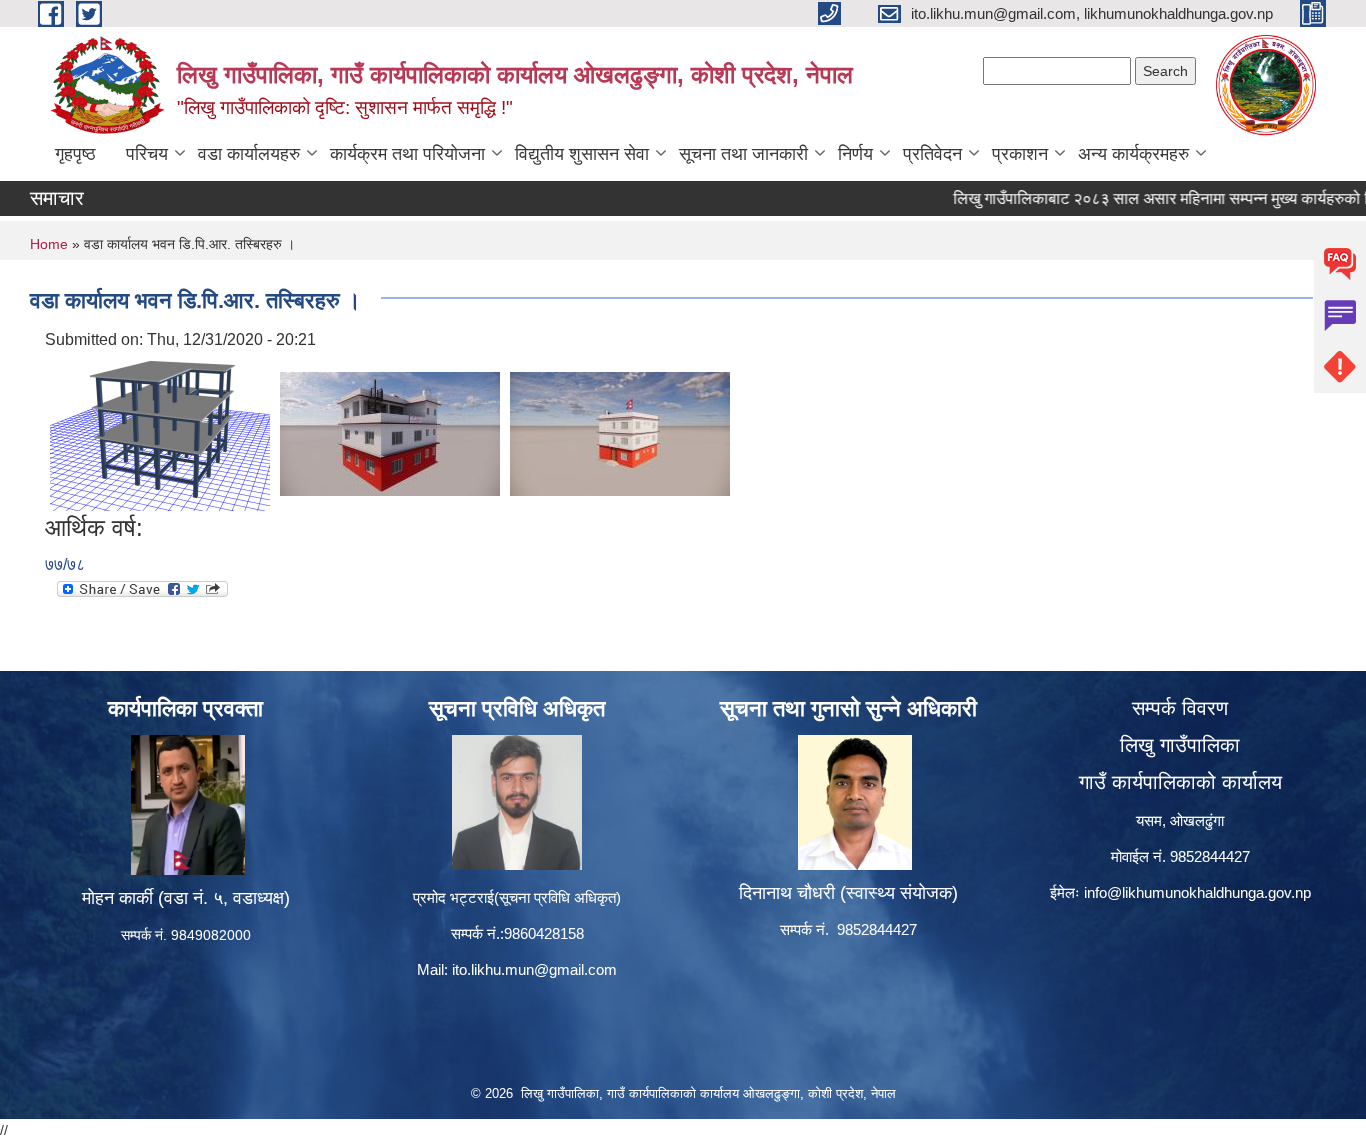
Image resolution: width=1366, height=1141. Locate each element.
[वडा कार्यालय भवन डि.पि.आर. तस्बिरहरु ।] (160, 432)
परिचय (147, 154)
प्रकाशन (1020, 154)
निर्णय (855, 154)
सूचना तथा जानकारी (743, 154)
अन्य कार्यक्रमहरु (1133, 154)
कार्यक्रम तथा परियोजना (407, 154)
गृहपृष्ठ (75, 154)
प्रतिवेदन (932, 154)
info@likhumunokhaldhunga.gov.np (1197, 892)
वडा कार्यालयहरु (249, 154)
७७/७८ (65, 564)
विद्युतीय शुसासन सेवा (582, 154)
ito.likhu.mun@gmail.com (534, 969)
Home (49, 244)
